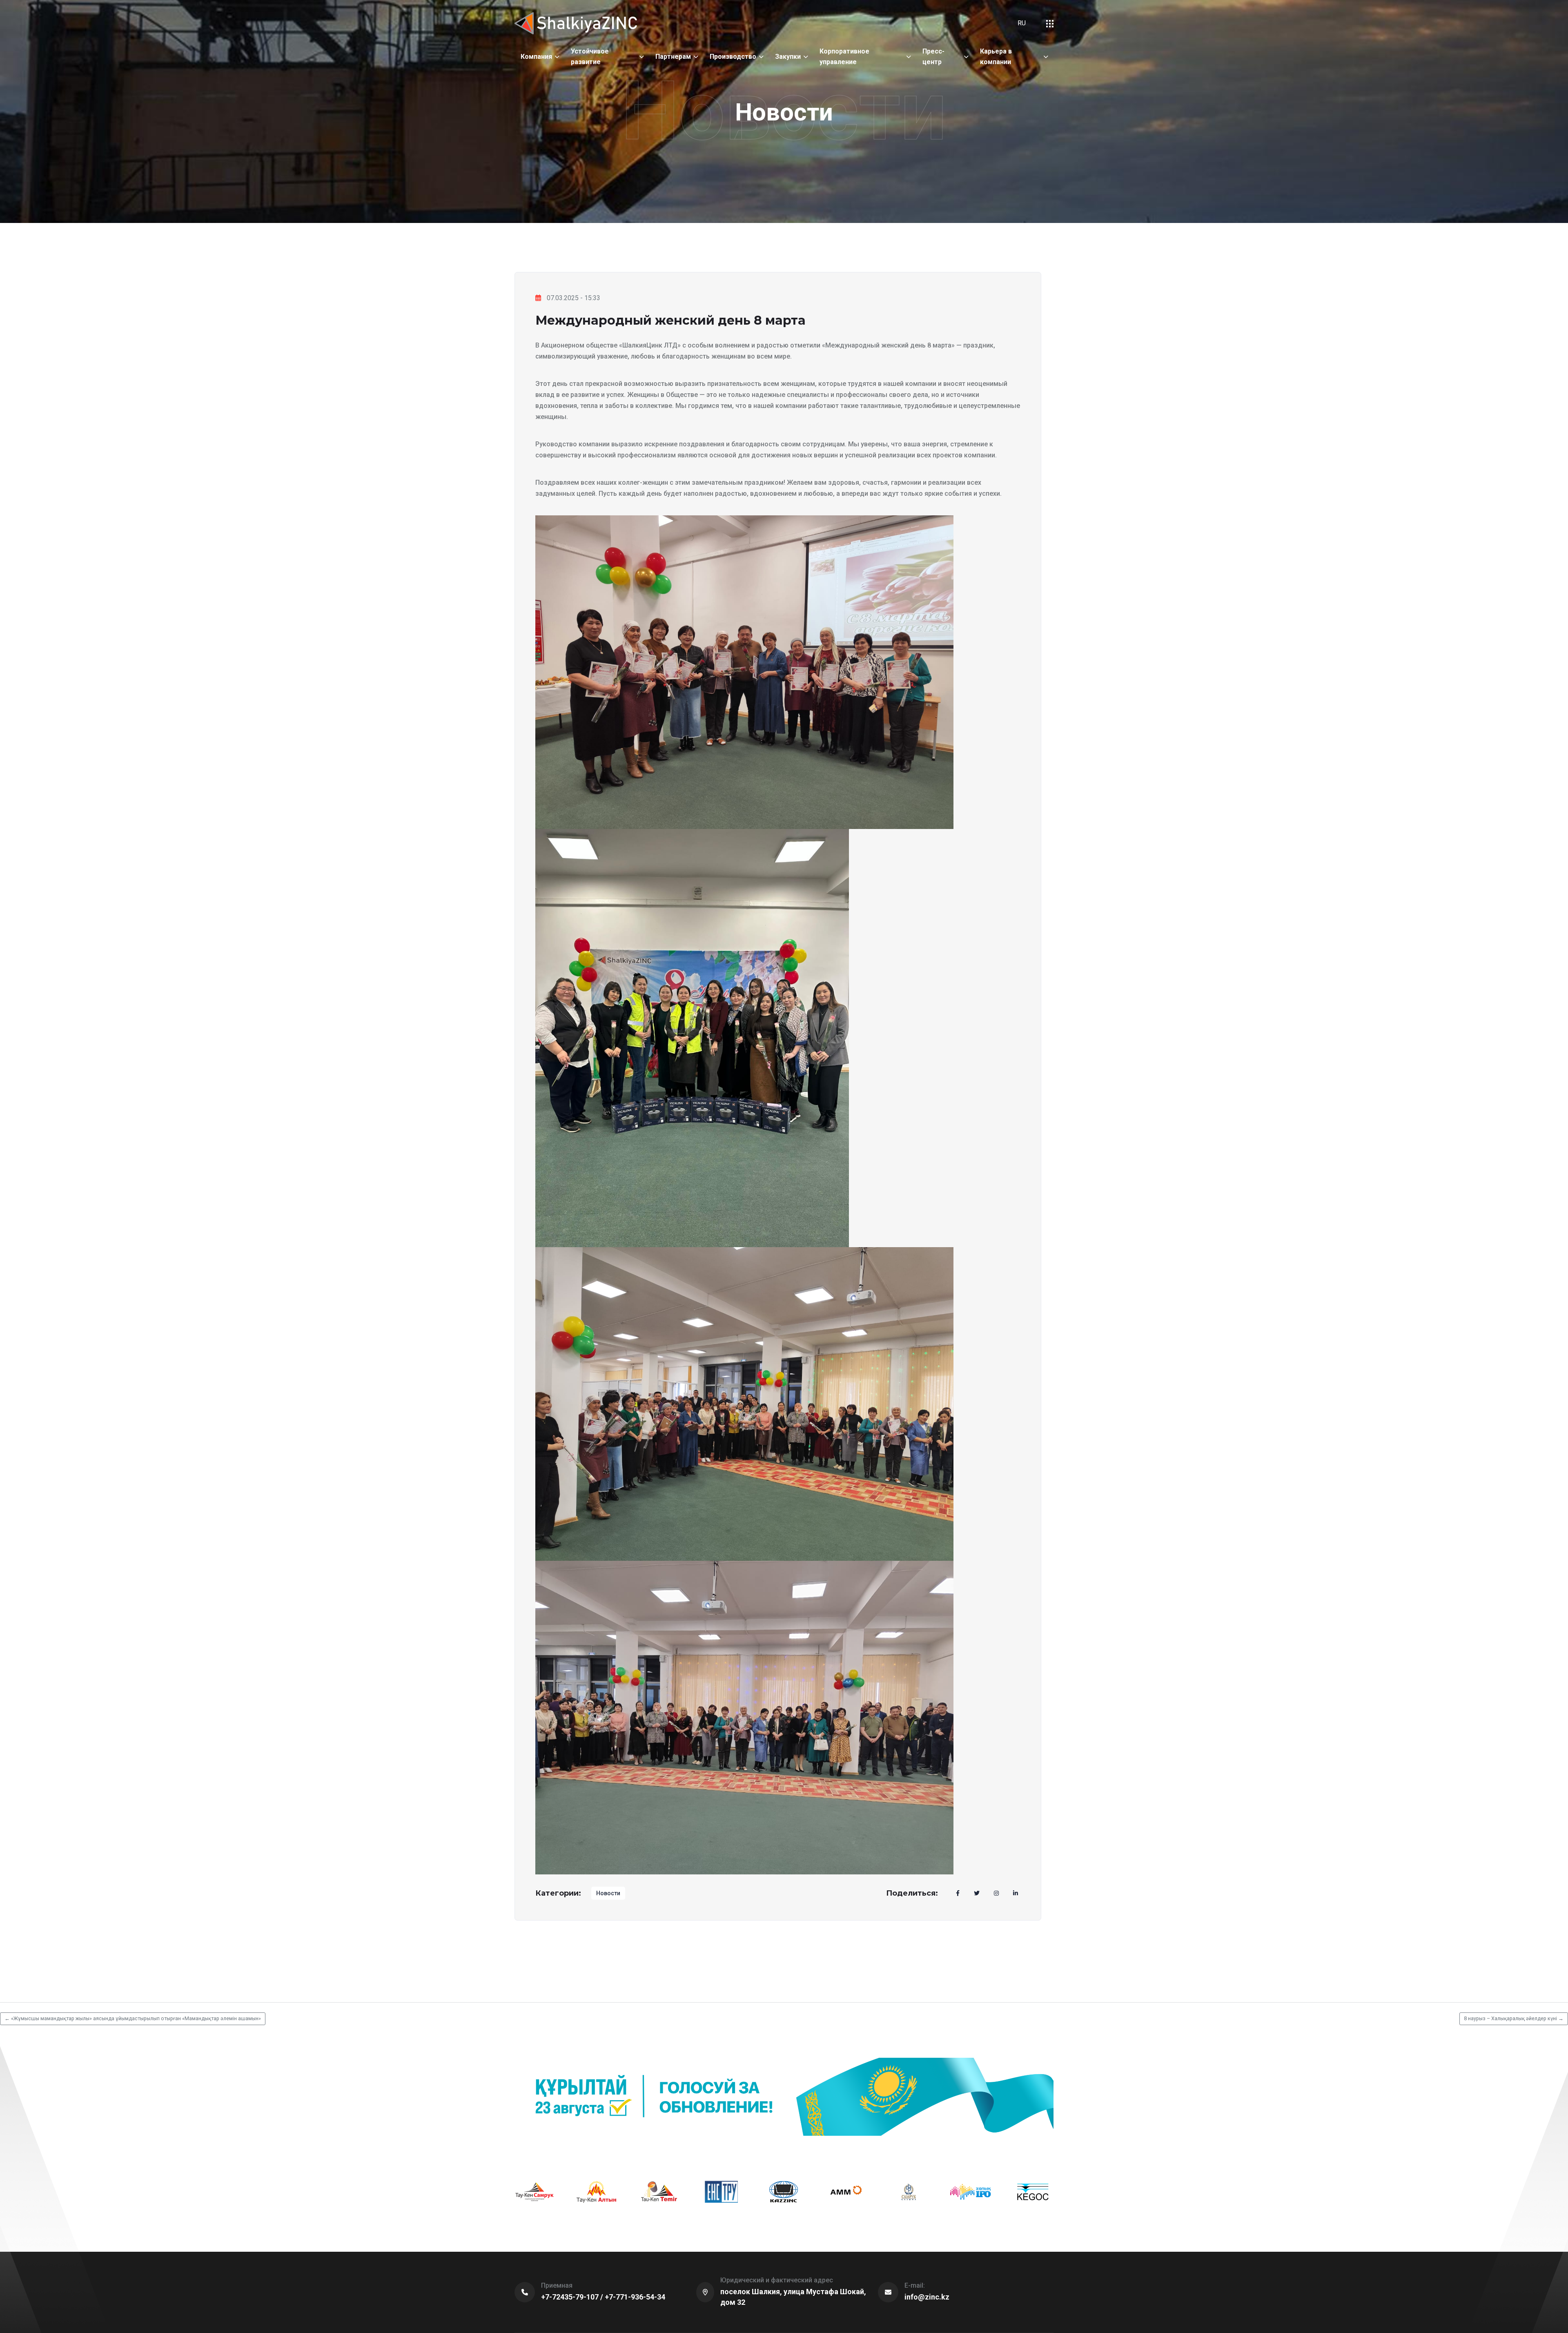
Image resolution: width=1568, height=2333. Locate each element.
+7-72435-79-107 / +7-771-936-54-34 (603, 2297)
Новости (608, 1893)
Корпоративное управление (844, 57)
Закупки (788, 57)
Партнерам (673, 57)
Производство (733, 57)
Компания (536, 57)
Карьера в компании (996, 57)
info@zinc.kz (927, 2297)
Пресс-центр (933, 57)
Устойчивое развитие (590, 57)
